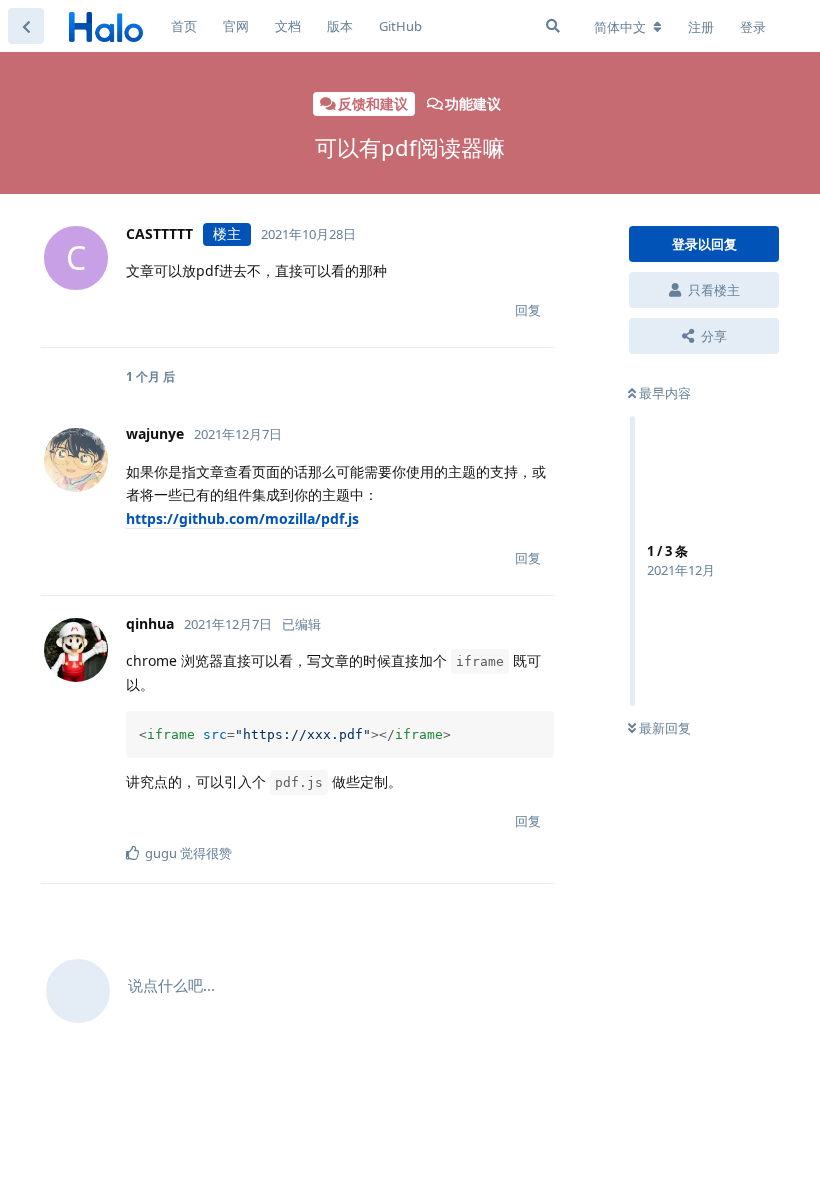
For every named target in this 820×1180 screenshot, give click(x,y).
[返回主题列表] (26, 26)
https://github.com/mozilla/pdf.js (242, 518)
